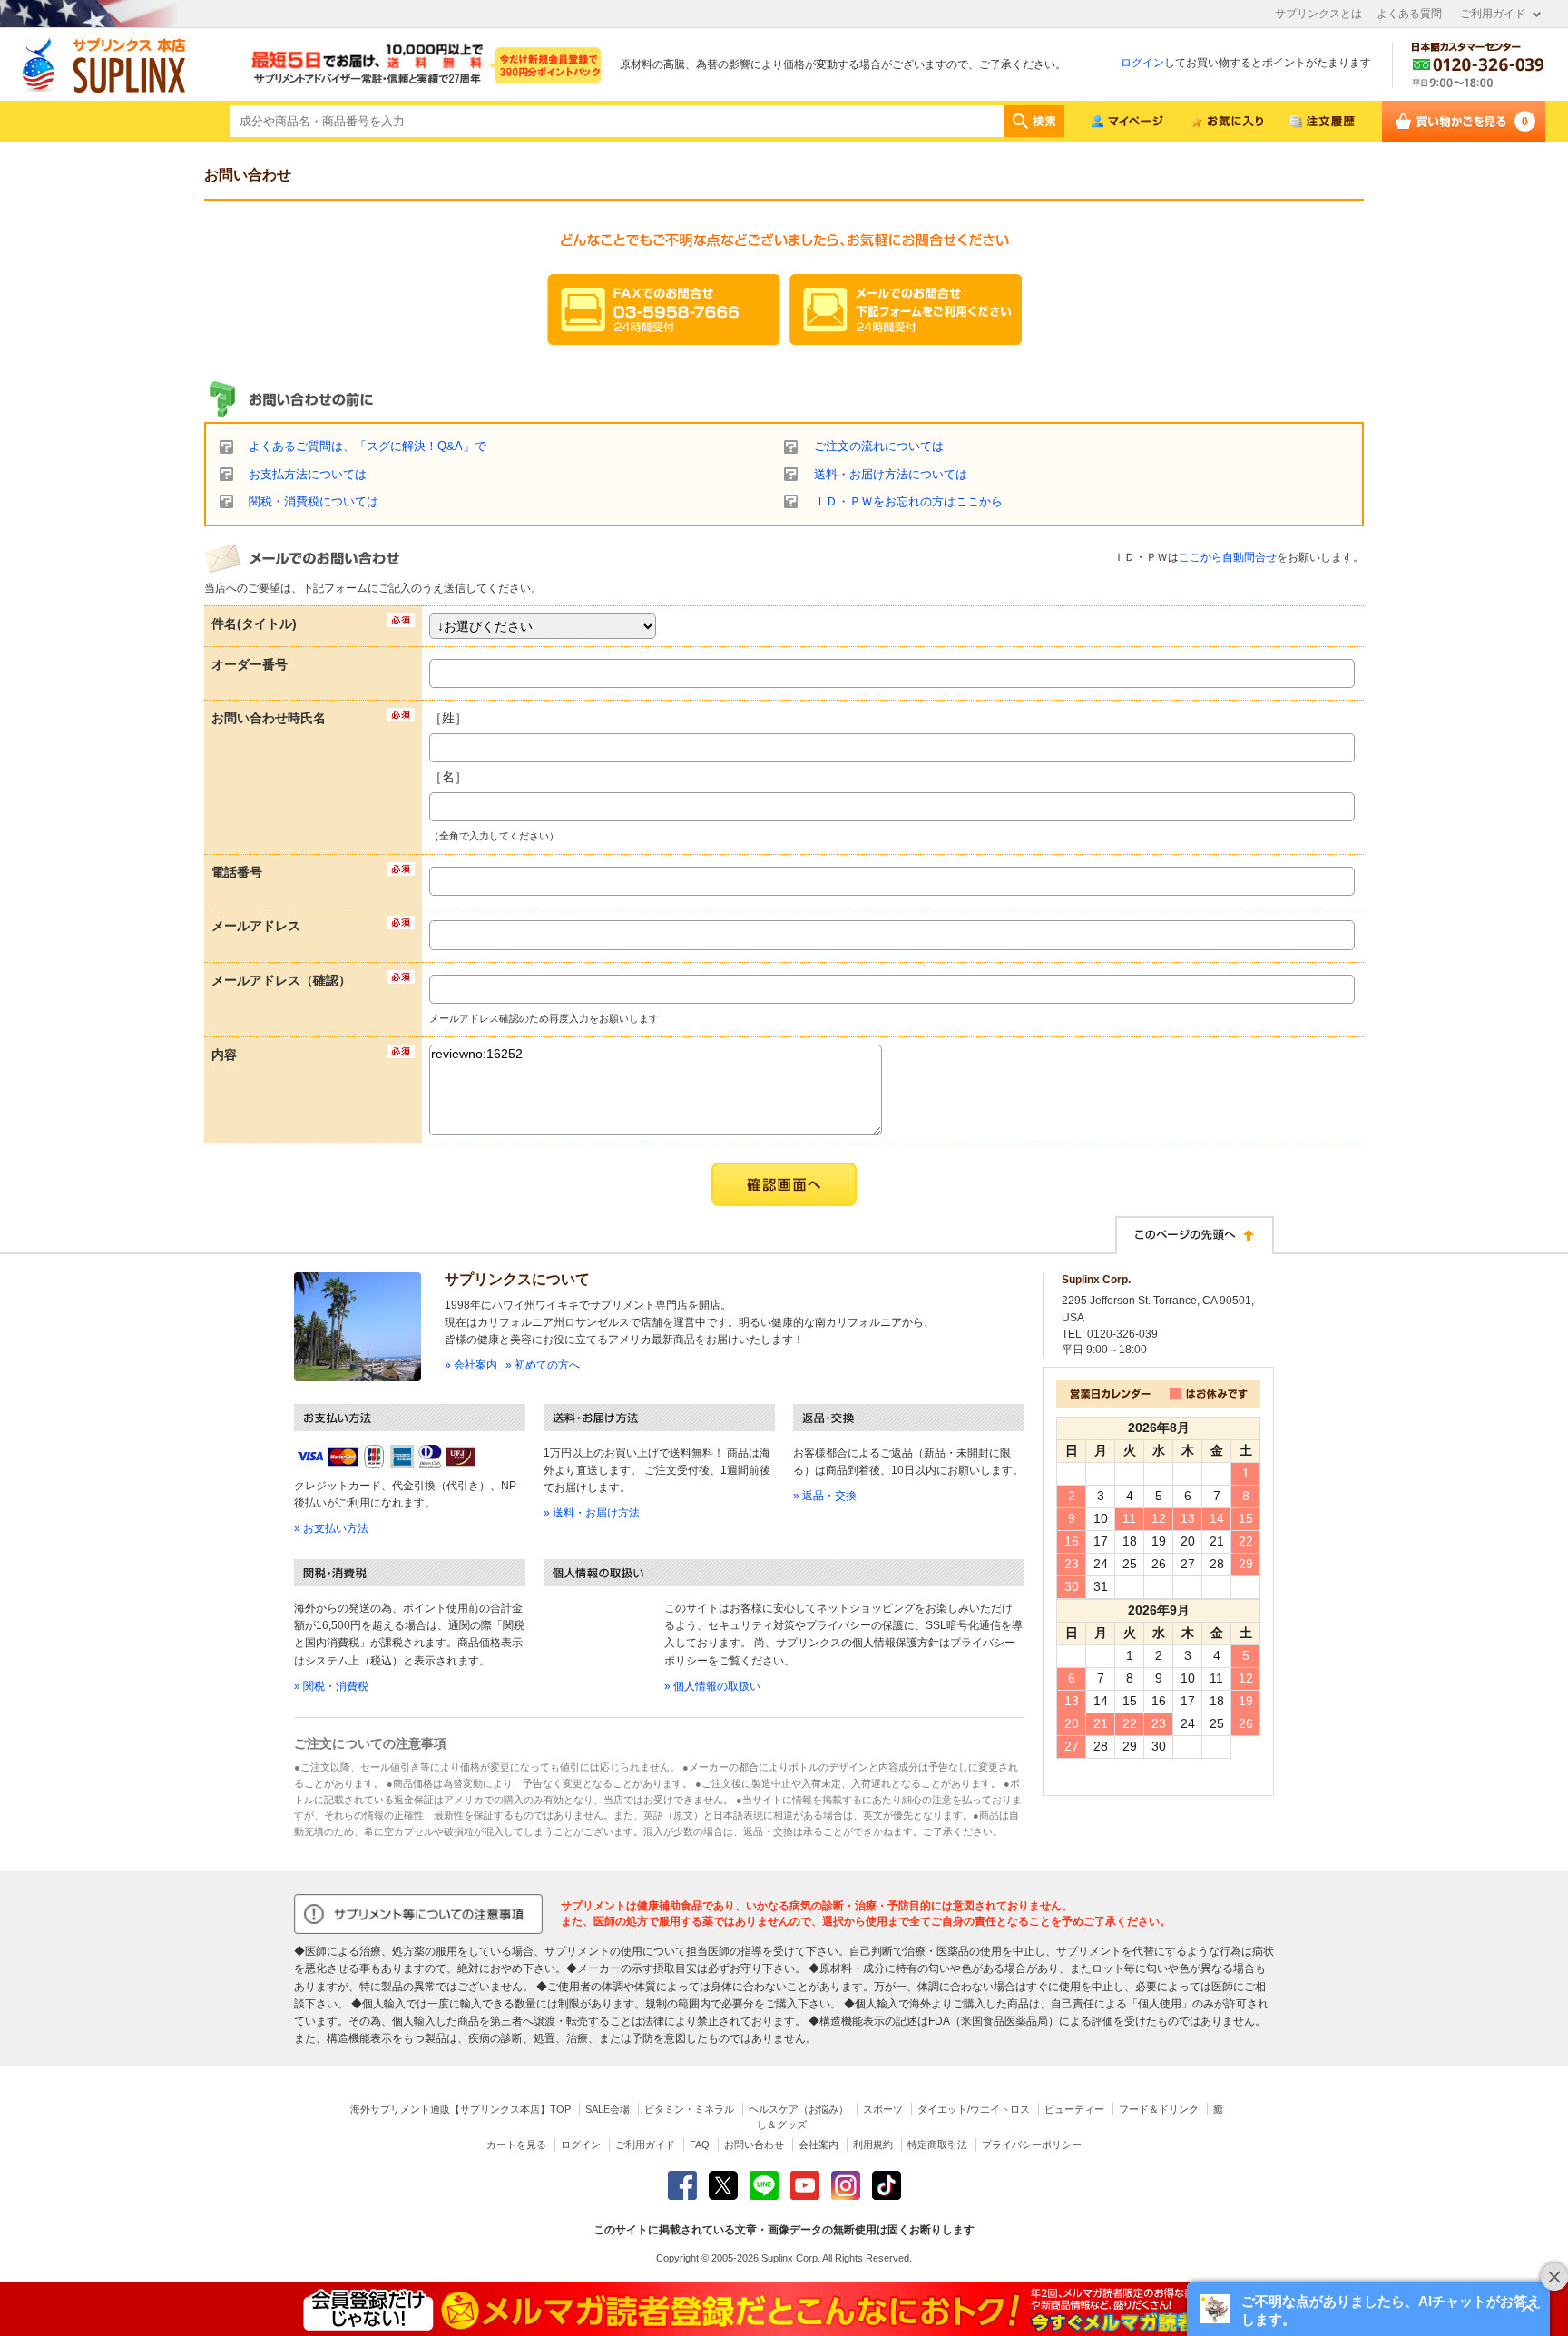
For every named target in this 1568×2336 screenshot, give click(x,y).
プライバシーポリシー (1032, 2145)
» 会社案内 (471, 1365)
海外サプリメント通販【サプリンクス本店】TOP (461, 2109)
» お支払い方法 (331, 1528)
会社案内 (818, 2145)
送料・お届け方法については (891, 475)
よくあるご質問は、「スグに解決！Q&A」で (367, 447)
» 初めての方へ (543, 1365)
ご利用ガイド (1493, 14)
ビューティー (1074, 2109)
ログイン (1142, 63)
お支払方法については (308, 475)
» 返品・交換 (825, 1496)
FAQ (700, 2145)
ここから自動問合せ (1228, 557)
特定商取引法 (937, 2145)
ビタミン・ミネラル (689, 2109)
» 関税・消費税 (331, 1686)
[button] (1368, 2309)
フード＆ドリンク (1159, 2109)
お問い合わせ (754, 2145)
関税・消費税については (314, 502)
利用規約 (873, 2145)
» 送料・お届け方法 (592, 1513)
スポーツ (883, 2109)
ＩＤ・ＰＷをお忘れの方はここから (908, 502)
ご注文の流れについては (879, 447)
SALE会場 (608, 2109)
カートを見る (516, 2145)
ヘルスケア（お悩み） (799, 2109)
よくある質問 (1409, 14)
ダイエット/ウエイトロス (974, 2109)
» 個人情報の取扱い (712, 1686)
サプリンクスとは (1318, 14)
